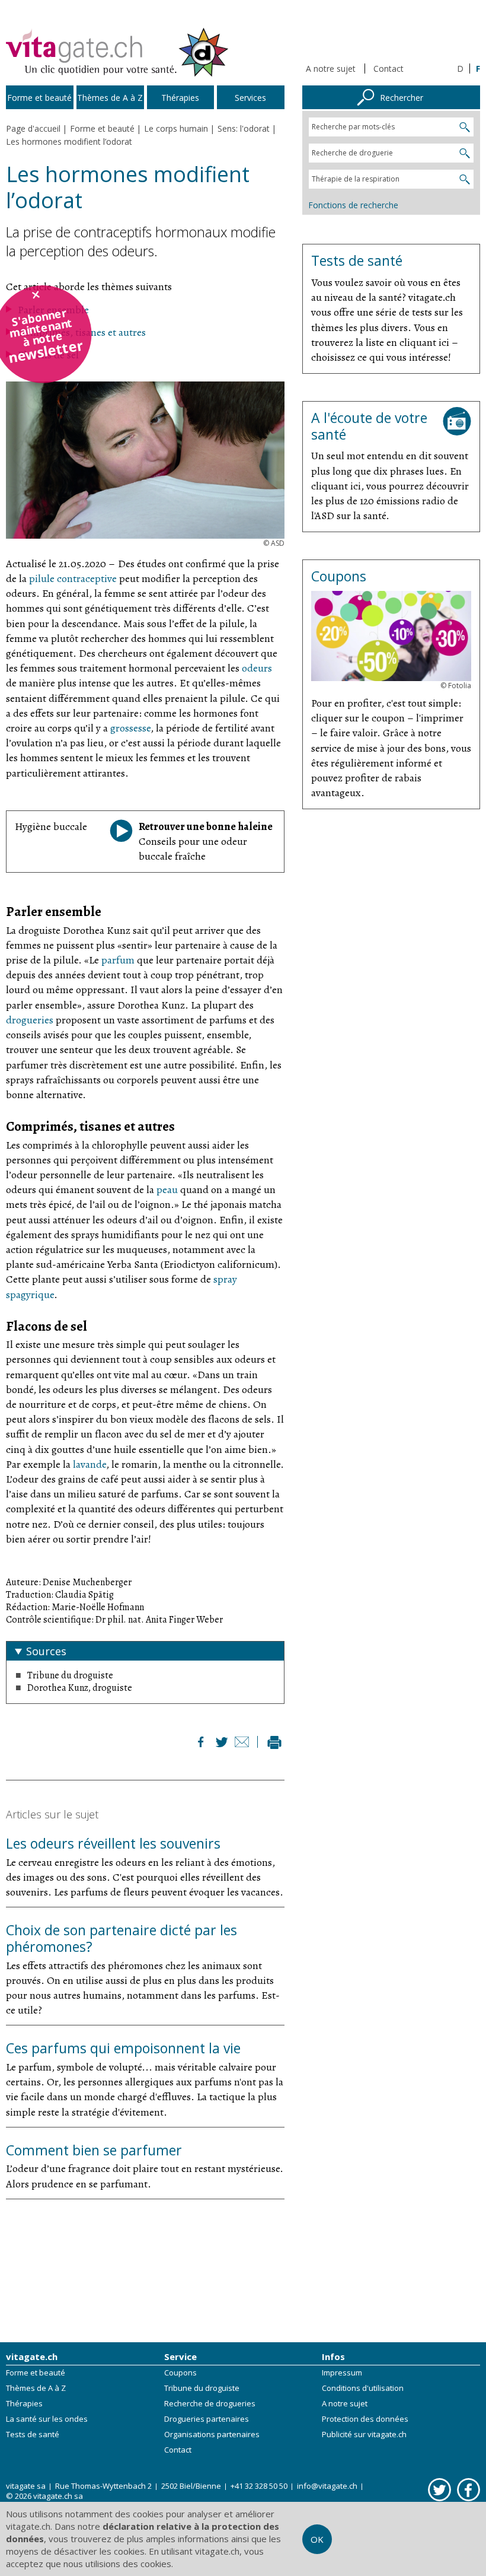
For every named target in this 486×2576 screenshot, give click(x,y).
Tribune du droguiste (202, 2388)
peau (167, 1190)
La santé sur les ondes (47, 2419)
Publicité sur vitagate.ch (364, 2434)
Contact (389, 69)
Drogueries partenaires (207, 2419)
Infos (333, 2356)
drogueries (30, 1020)
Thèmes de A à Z (36, 2388)
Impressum (342, 2373)
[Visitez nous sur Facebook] (469, 2489)
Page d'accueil (33, 128)
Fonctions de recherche (353, 205)
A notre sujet (331, 69)
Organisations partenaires (212, 2434)
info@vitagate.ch (327, 2486)
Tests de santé (33, 2434)
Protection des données (365, 2419)
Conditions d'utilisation (363, 2388)
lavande (89, 1464)
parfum (118, 960)
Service (180, 2356)
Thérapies (24, 2403)
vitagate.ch (32, 2356)
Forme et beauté (36, 2373)
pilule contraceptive (73, 578)
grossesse (130, 728)
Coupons (180, 2373)
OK (317, 2539)
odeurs (257, 668)
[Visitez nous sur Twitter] (439, 2489)
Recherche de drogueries (210, 2403)
